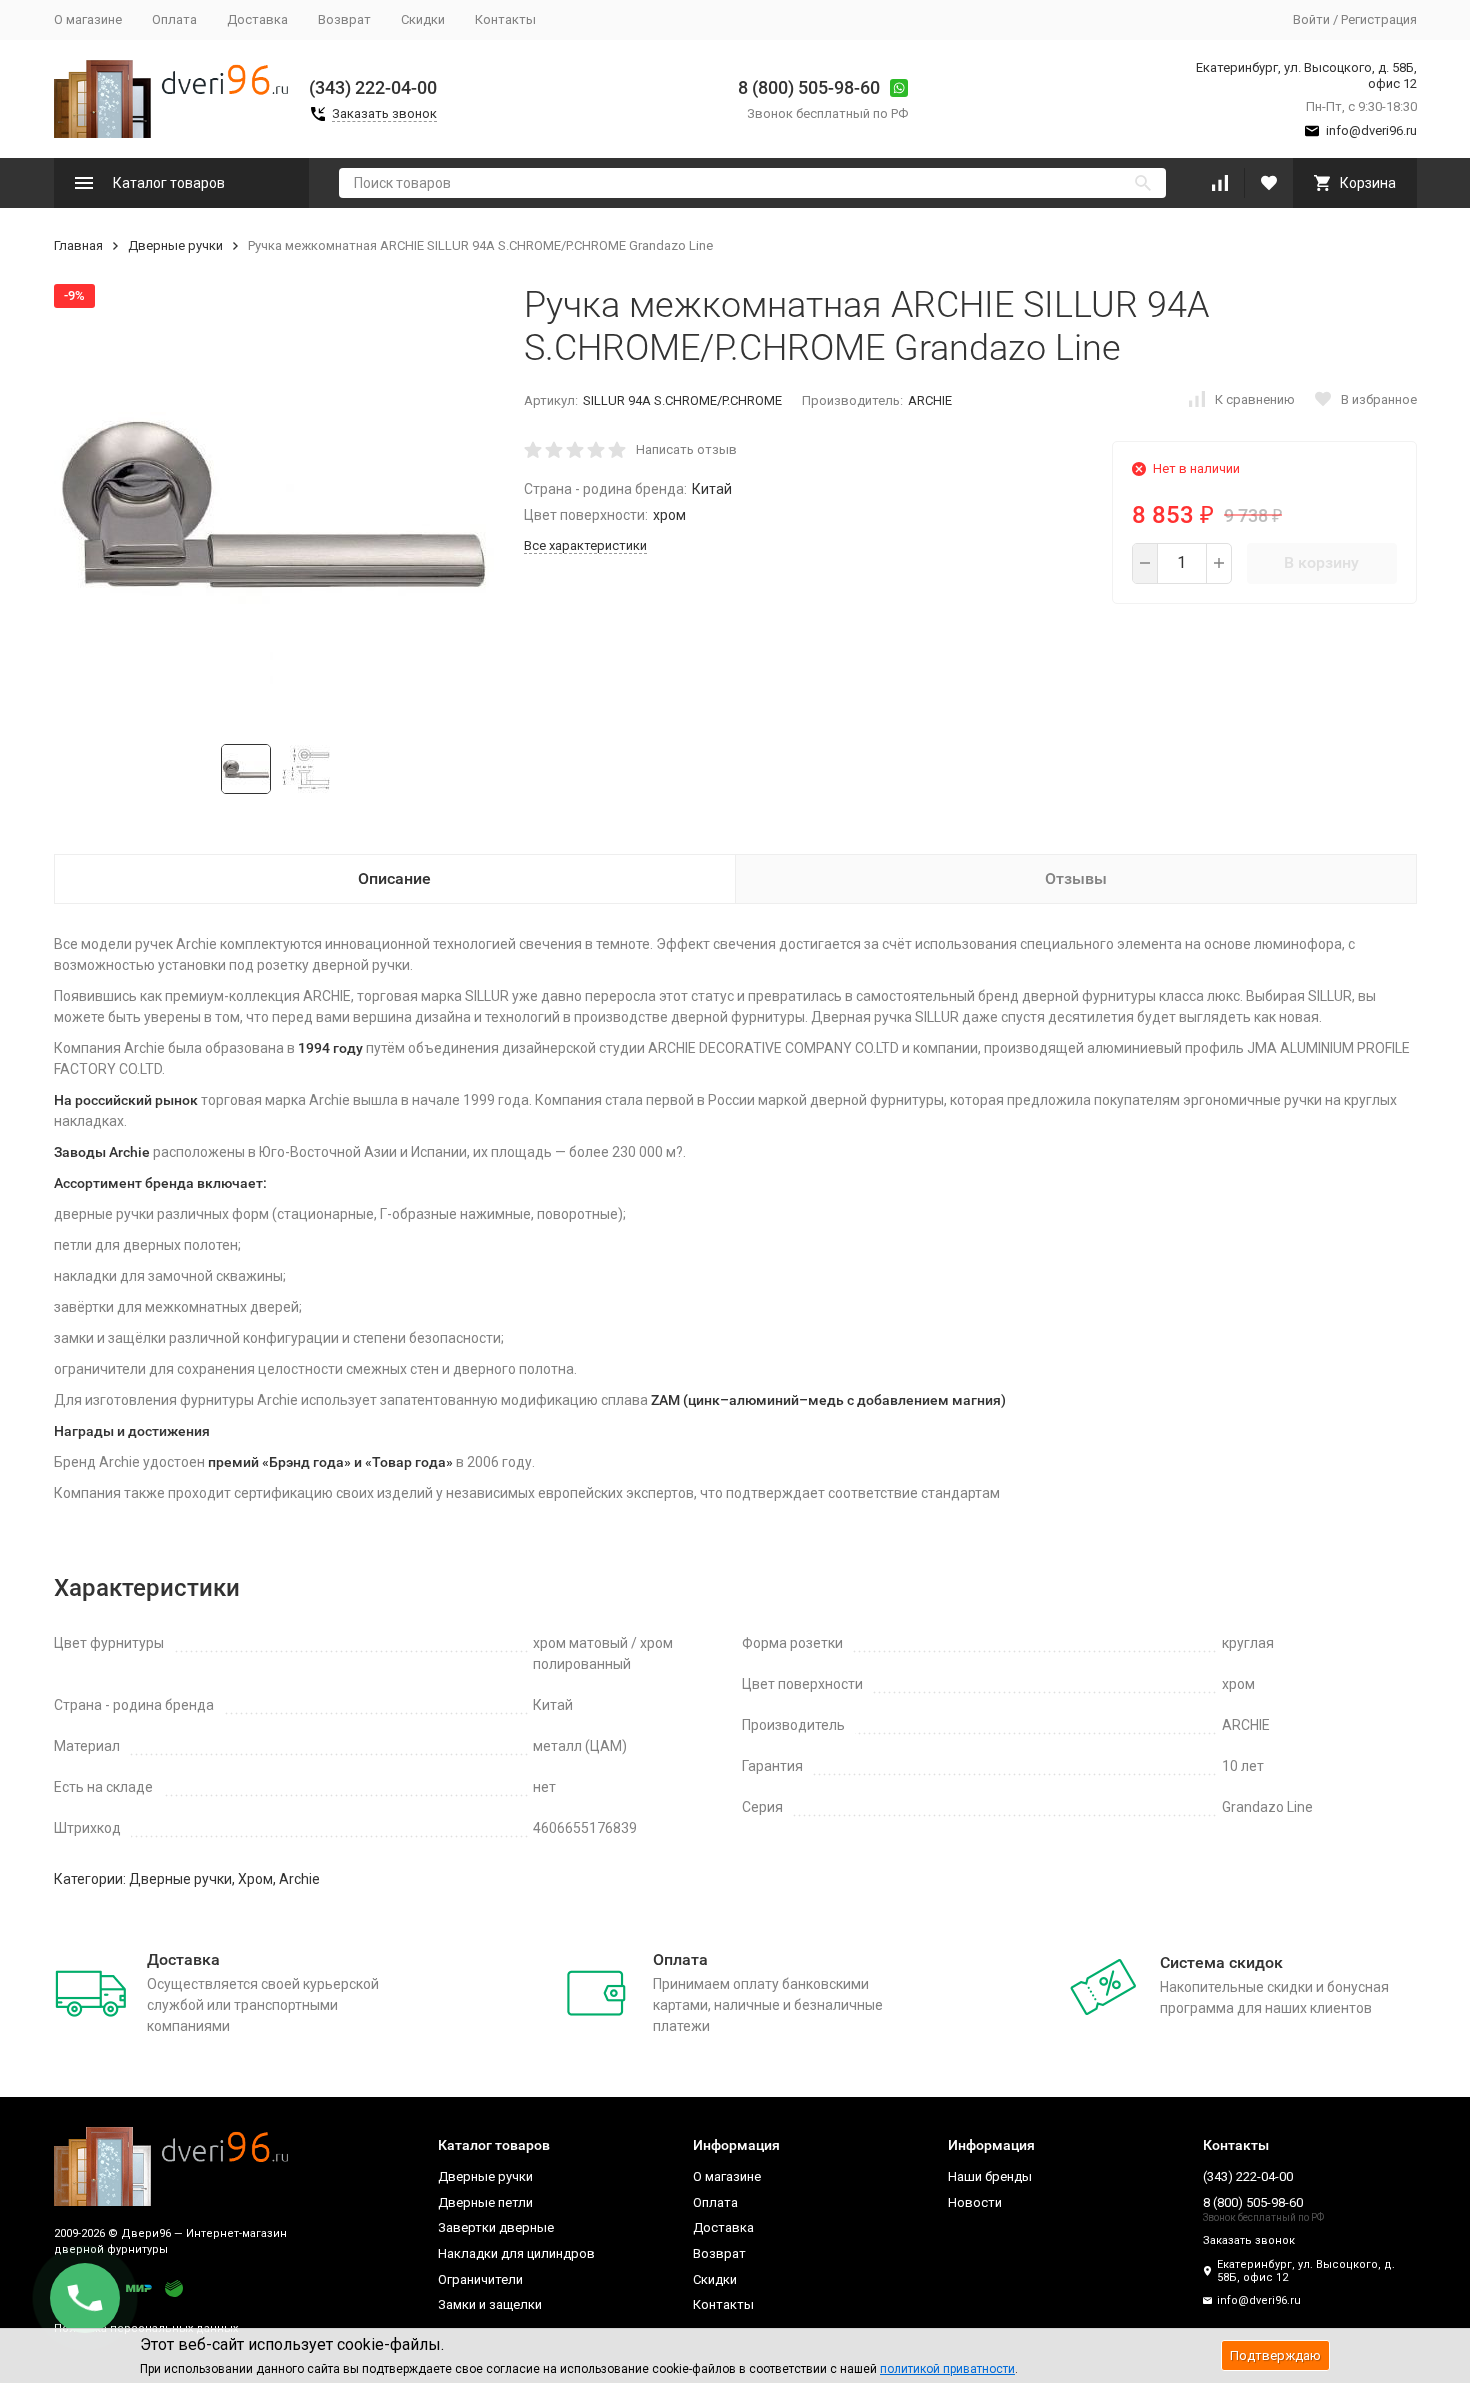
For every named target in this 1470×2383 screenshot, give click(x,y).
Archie (299, 1879)
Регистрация (1379, 19)
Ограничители (480, 2279)
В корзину (1321, 562)
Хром (255, 1879)
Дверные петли (485, 2202)
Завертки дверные (496, 2227)
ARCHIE (930, 400)
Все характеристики (585, 545)
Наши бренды (990, 2176)
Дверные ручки (175, 245)
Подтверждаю (1275, 2355)
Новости (975, 2202)
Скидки (423, 19)
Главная (78, 245)
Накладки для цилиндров (516, 2253)
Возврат (344, 19)
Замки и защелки (490, 2304)
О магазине (88, 19)
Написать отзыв (686, 449)
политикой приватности (947, 2369)
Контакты (505, 19)
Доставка (257, 19)
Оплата (174, 19)
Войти (1311, 19)
